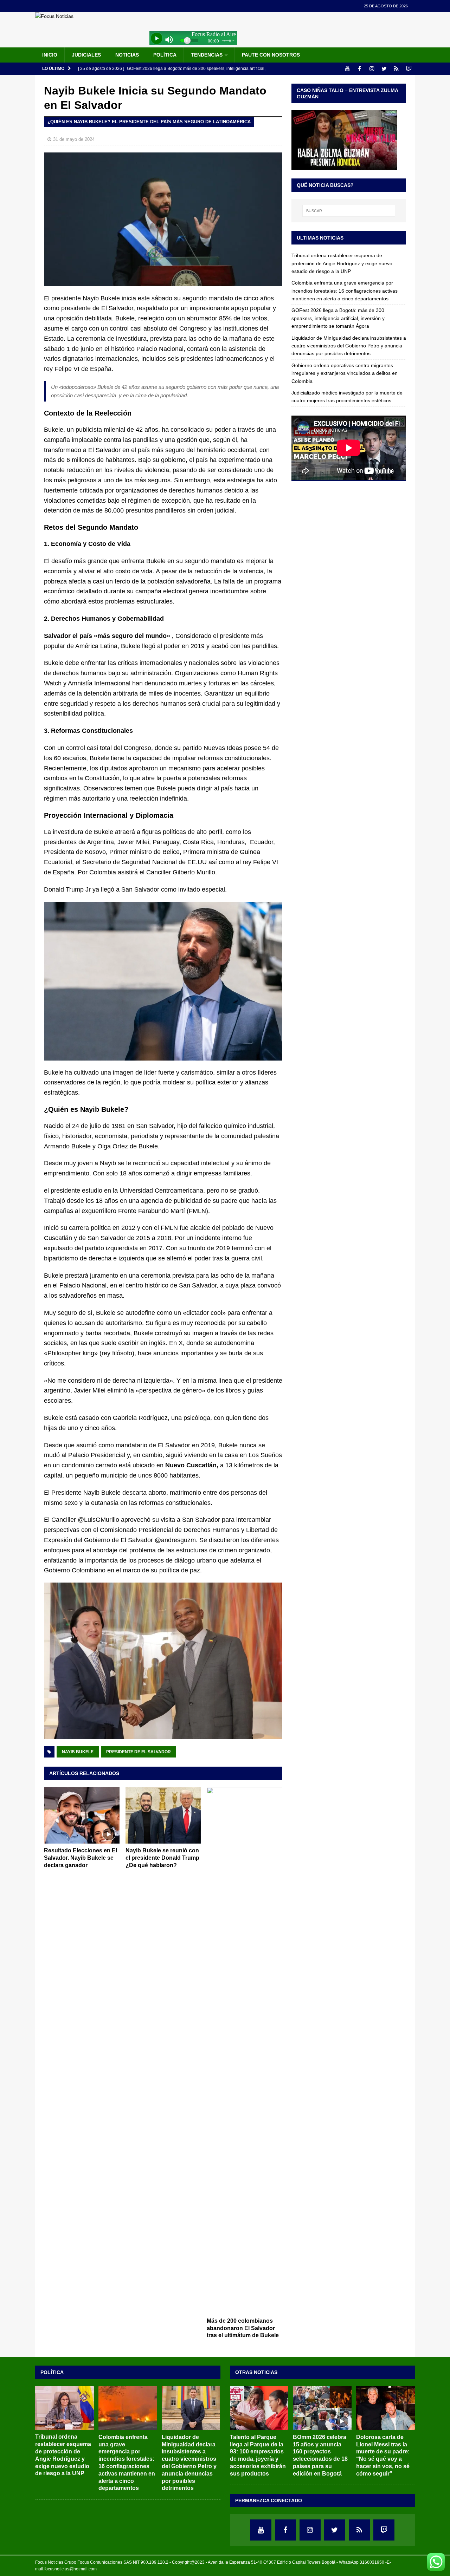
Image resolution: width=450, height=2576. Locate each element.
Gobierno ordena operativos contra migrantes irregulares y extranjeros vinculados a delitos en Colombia (345, 373)
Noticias (127, 55)
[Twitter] (384, 69)
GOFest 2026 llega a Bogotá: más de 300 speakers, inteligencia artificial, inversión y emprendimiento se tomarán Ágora (338, 318)
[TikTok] (396, 69)
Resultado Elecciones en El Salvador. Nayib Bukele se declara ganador (81, 1858)
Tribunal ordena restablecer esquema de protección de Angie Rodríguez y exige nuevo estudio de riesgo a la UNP (342, 263)
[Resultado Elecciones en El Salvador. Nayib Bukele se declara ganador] (82, 1815)
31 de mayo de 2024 (74, 139)
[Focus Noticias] (54, 16)
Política (165, 55)
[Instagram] (372, 69)
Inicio (50, 55)
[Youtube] (347, 69)
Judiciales (86, 55)
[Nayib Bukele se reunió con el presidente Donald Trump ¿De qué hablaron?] (163, 1815)
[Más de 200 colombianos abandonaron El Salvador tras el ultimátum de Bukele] (245, 2050)
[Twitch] (409, 69)
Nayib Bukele (78, 1752)
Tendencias (207, 55)
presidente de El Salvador (139, 1752)
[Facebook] (359, 69)
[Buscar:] (349, 211)
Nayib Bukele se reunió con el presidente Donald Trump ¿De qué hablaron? (162, 1858)
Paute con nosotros (271, 55)
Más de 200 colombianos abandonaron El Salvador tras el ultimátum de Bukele (243, 2328)
